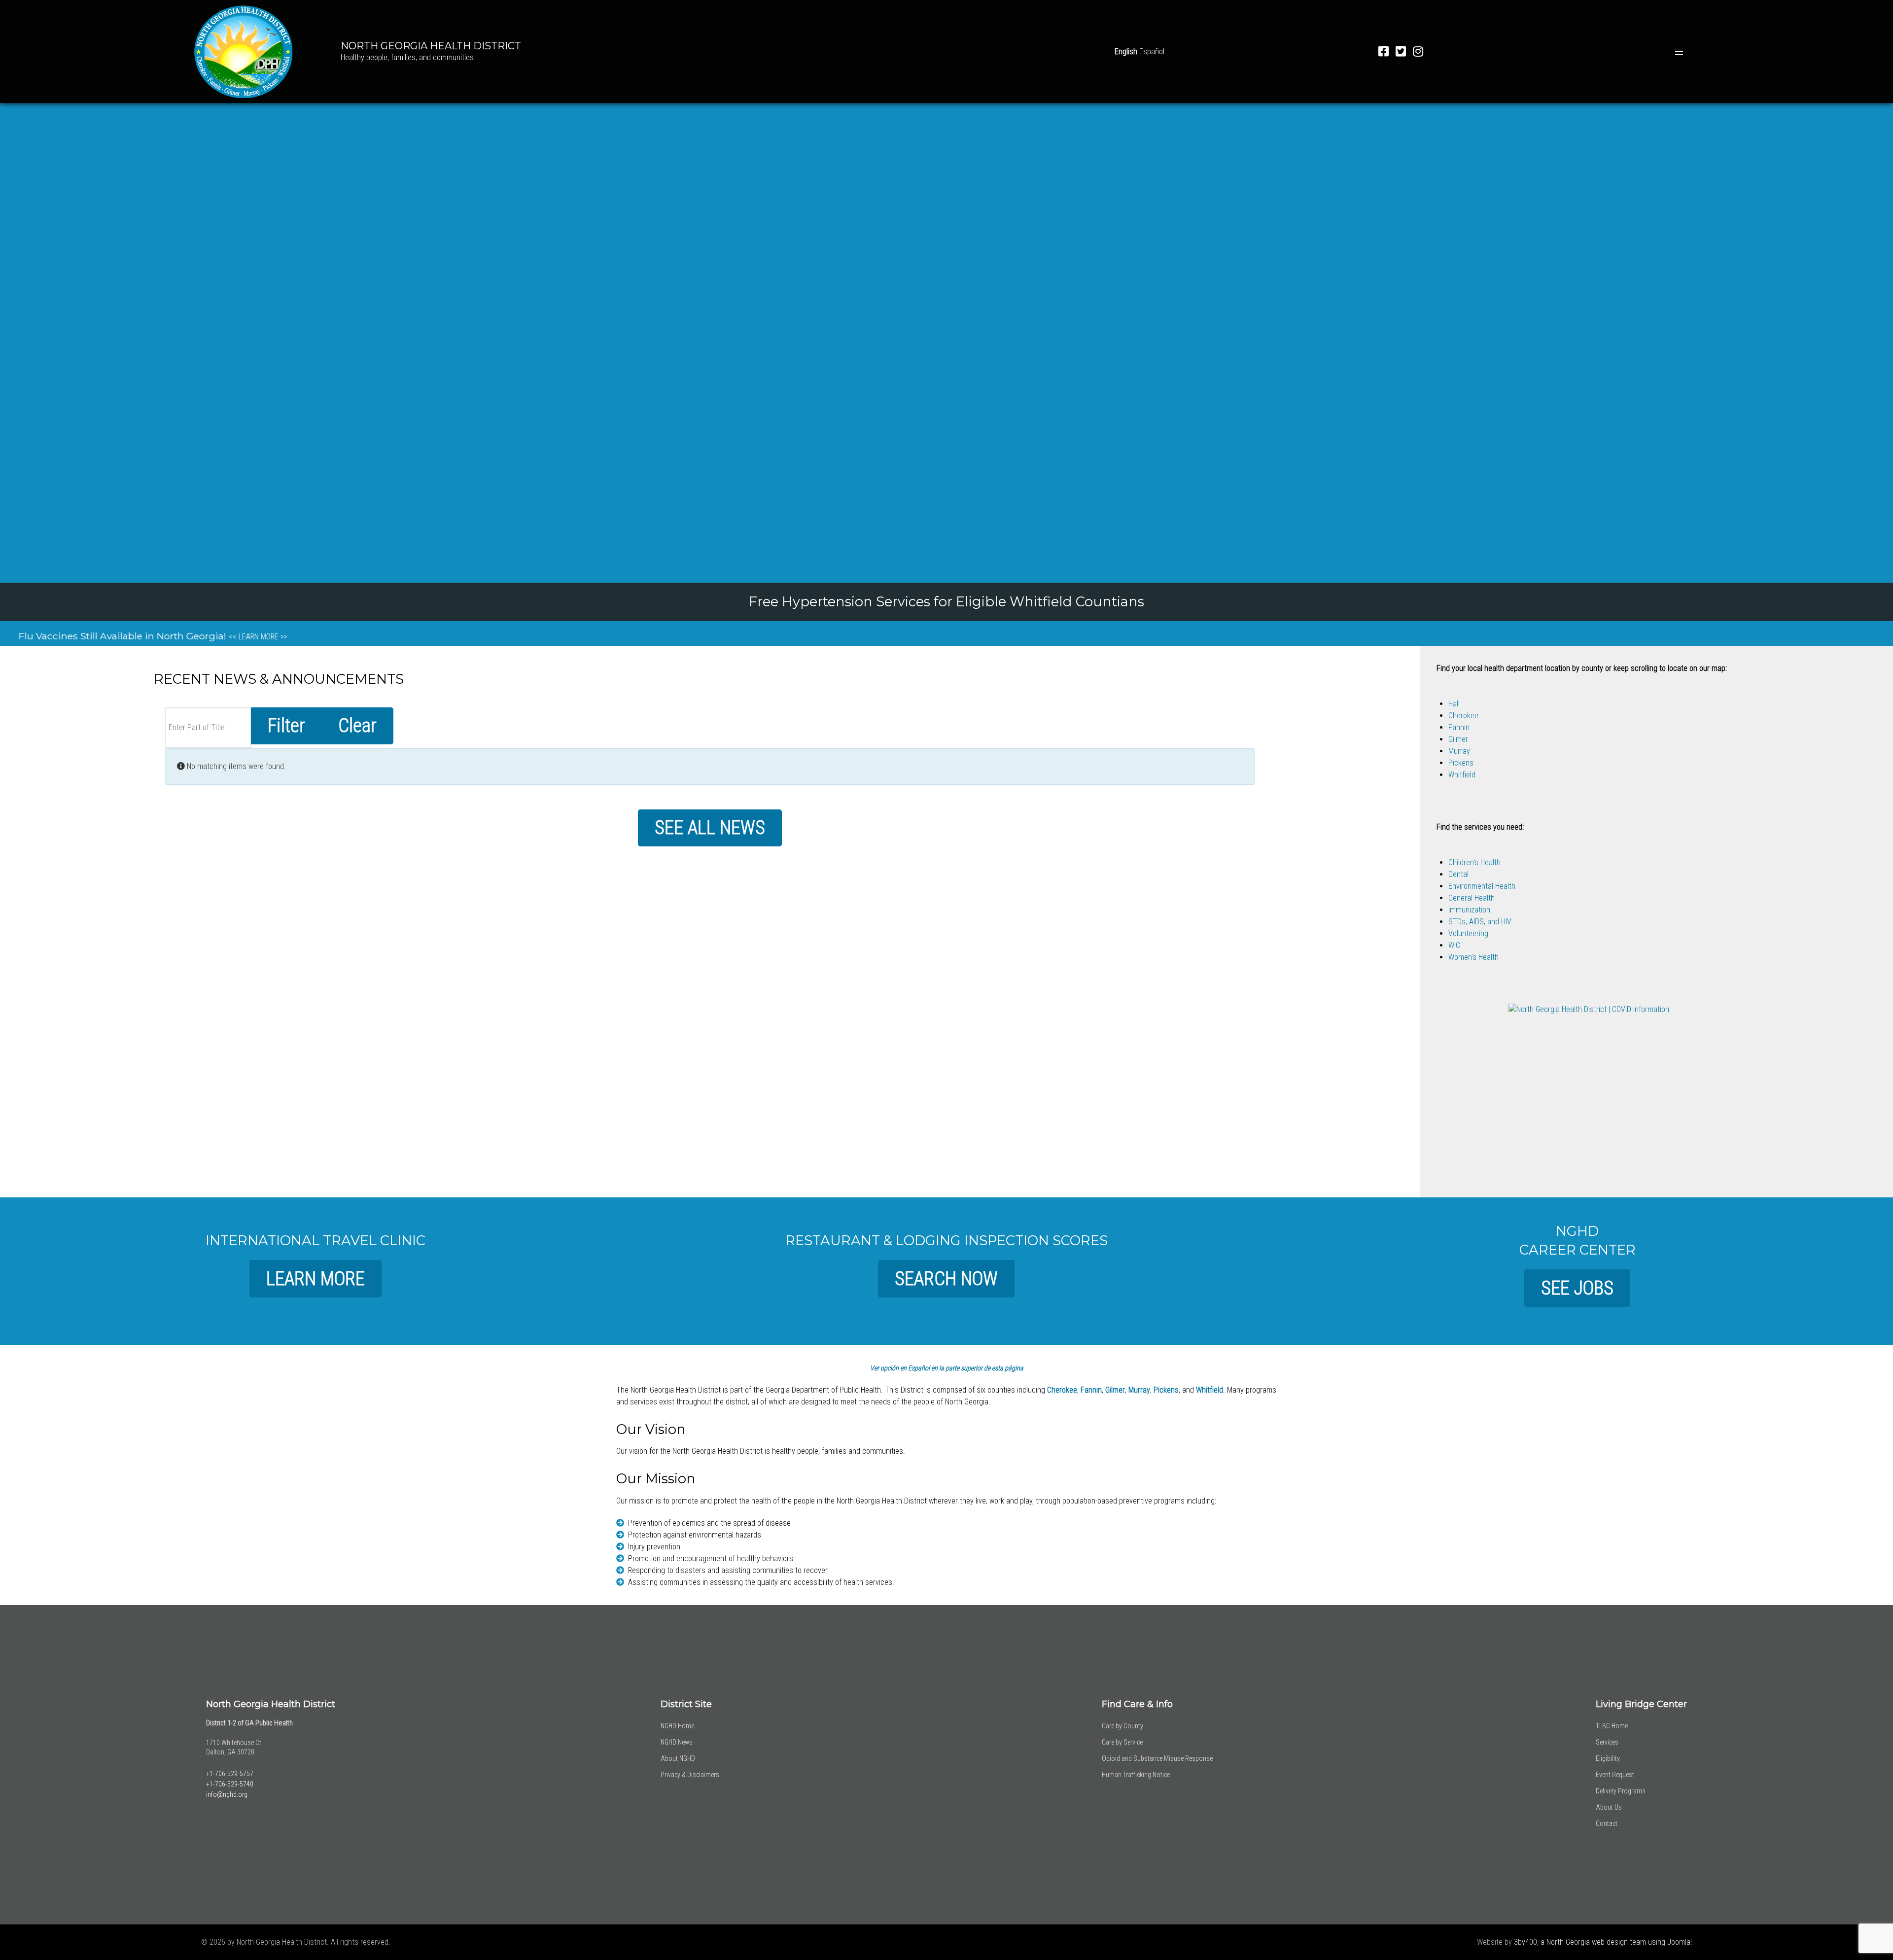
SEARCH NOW (946, 1278)
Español (1152, 52)
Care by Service (1122, 1742)
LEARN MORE (315, 1278)
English (1126, 52)
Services (1607, 1742)
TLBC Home (1612, 1726)
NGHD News (677, 1742)
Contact (1607, 1823)
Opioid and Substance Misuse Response (1157, 1758)
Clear (357, 725)
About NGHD (678, 1758)
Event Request (1615, 1775)
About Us (1609, 1807)
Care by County (1122, 1726)
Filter (286, 725)
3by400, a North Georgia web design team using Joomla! (1603, 1942)
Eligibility (1608, 1758)
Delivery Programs (1621, 1791)
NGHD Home (677, 1726)
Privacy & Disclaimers (690, 1775)
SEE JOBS (1577, 1288)
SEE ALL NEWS (710, 827)
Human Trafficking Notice (1136, 1775)
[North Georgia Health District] (244, 50)
